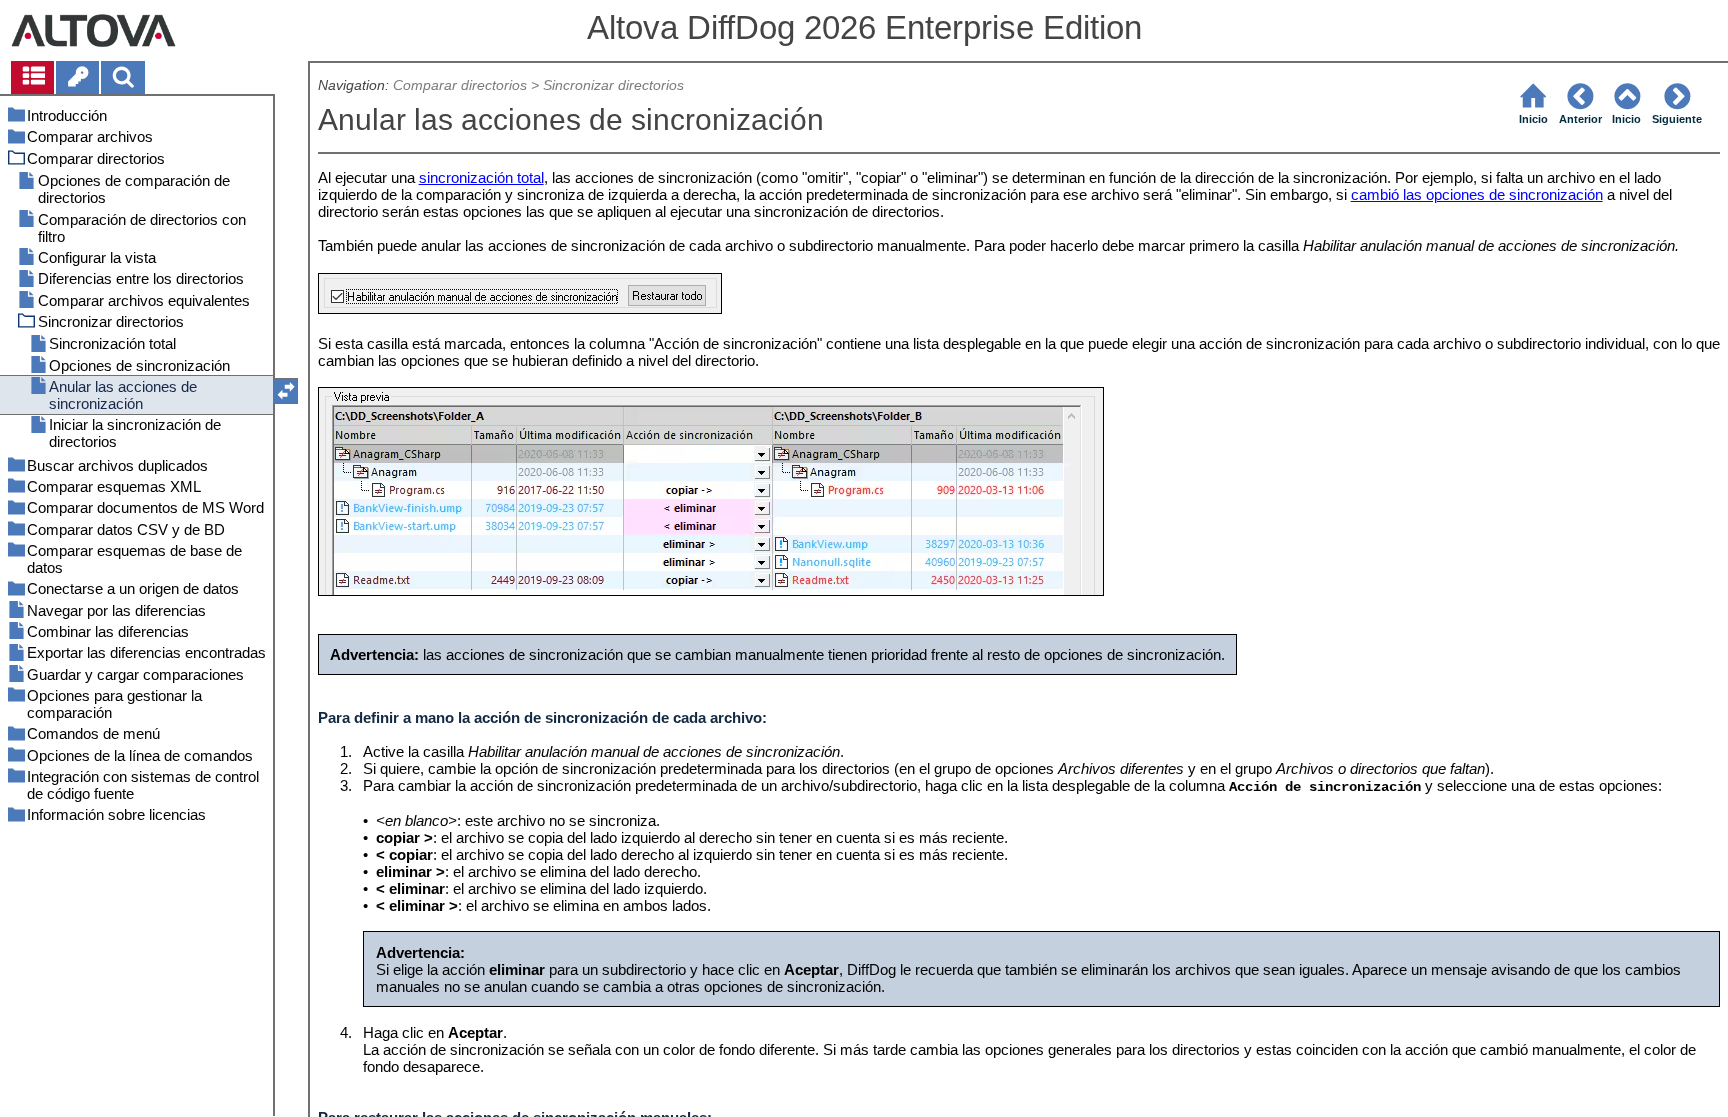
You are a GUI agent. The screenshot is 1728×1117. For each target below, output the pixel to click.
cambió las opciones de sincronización (1477, 194)
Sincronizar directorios (613, 85)
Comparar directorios (460, 85)
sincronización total (481, 177)
